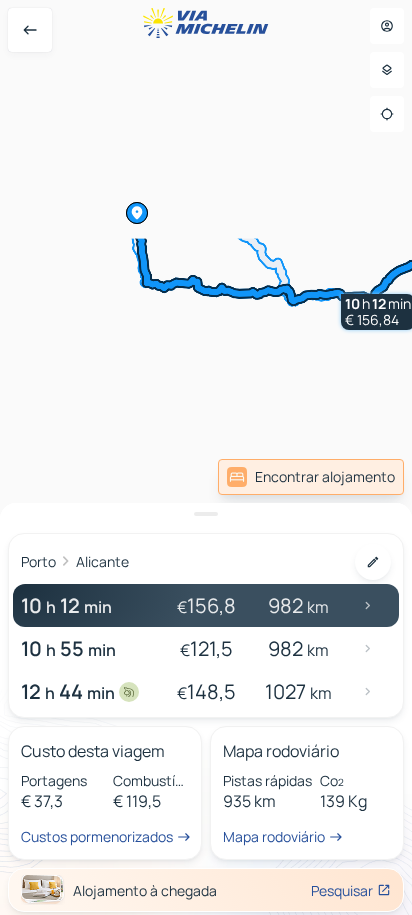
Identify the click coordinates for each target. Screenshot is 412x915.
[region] (206, 457)
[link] (311, 477)
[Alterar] (373, 562)
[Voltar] (30, 30)
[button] (137, 213)
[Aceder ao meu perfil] (387, 26)
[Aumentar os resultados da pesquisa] (206, 514)
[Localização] (387, 114)
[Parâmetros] (387, 70)
